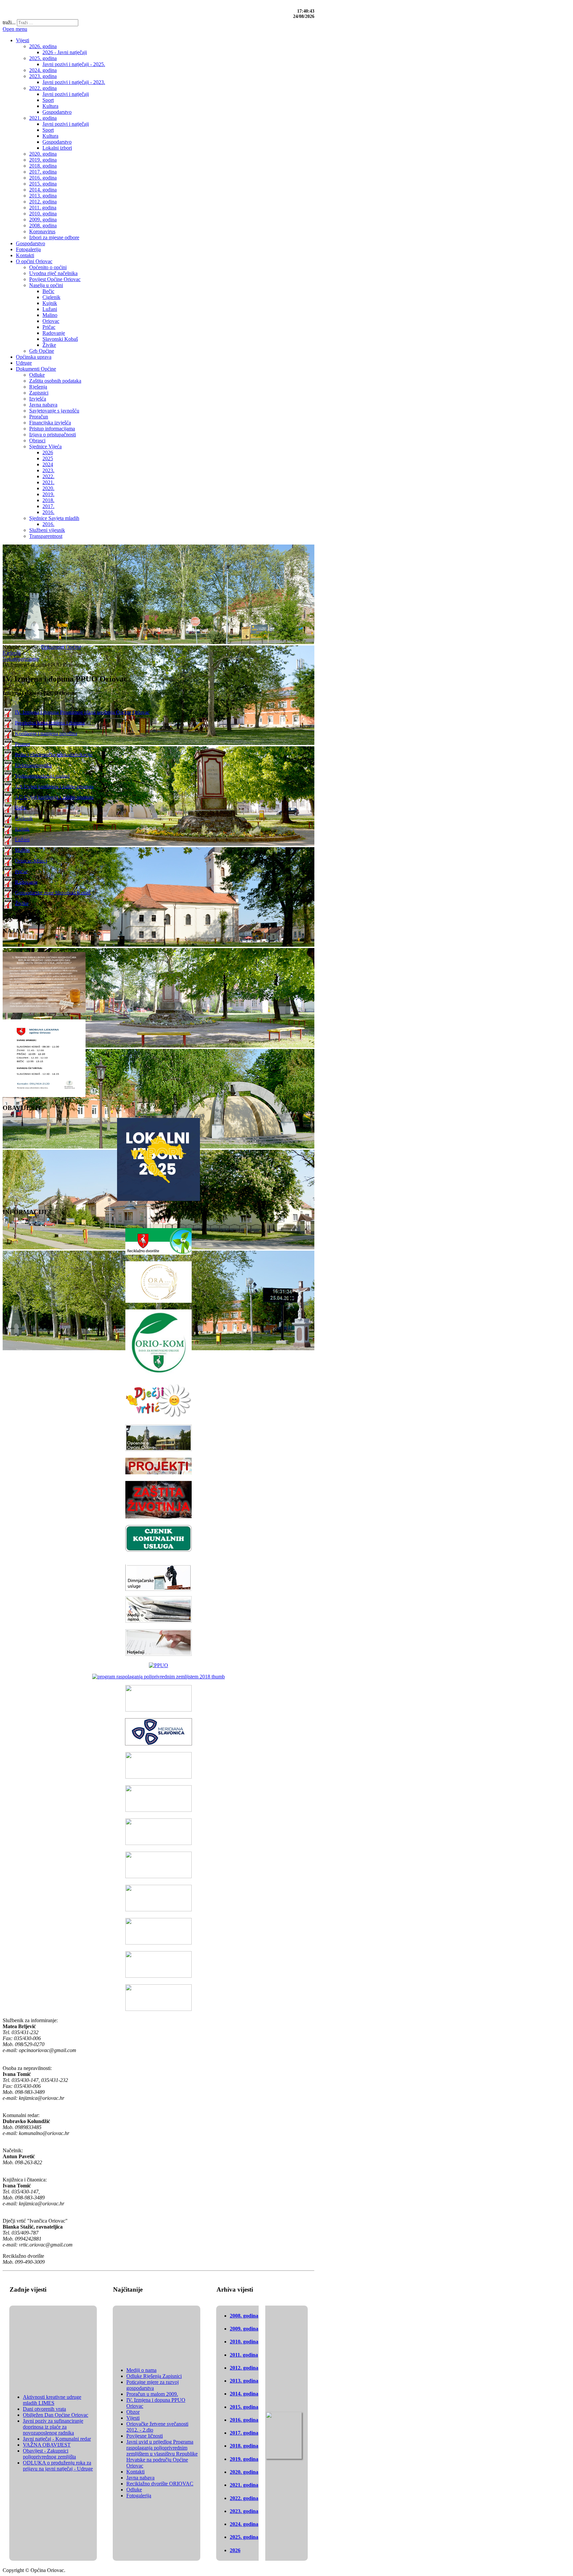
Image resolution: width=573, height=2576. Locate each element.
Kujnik (22, 829)
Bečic (21, 808)
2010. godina (244, 2342)
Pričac (21, 871)
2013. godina (244, 2381)
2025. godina (244, 2537)
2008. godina (244, 2316)
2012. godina (244, 2368)
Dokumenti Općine (61, 647)
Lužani (22, 839)
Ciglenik (24, 818)
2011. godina (244, 2355)
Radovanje (26, 882)
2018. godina (244, 2446)
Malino (22, 850)
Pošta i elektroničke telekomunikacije (54, 754)
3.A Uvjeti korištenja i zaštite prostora (54, 786)
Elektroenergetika (33, 765)
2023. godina (244, 2511)
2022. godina (244, 2498)
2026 (235, 2550)
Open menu (15, 29)
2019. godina (244, 2459)
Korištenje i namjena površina (46, 733)
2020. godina (244, 2472)
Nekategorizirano (21, 659)
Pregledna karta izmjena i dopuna (50, 723)
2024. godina (244, 2524)
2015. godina (244, 2407)
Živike (22, 903)
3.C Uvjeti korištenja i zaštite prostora (54, 797)
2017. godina (244, 2433)
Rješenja (12, 653)
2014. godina (244, 2394)
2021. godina (244, 2485)
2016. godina (244, 2420)
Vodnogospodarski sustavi (42, 776)
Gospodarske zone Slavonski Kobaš (53, 892)
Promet (22, 744)
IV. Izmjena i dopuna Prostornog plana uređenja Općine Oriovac (82, 712)
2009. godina (244, 2329)
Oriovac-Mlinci (31, 861)
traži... (9, 22)
